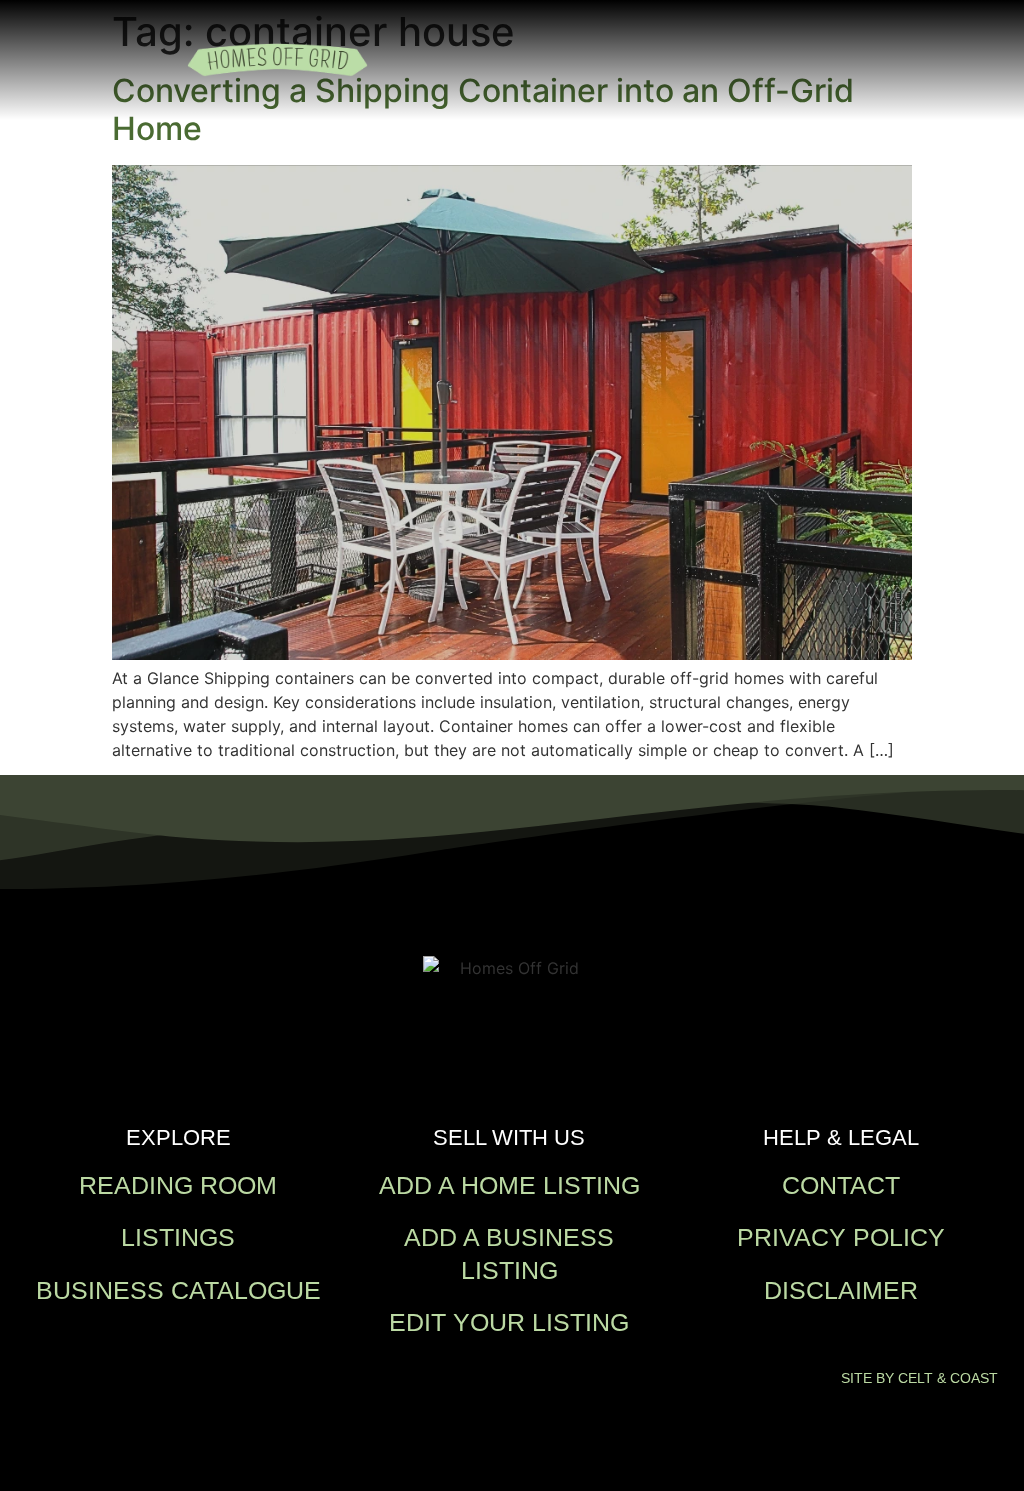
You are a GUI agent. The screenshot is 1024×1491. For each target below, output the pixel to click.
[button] (818, 60)
